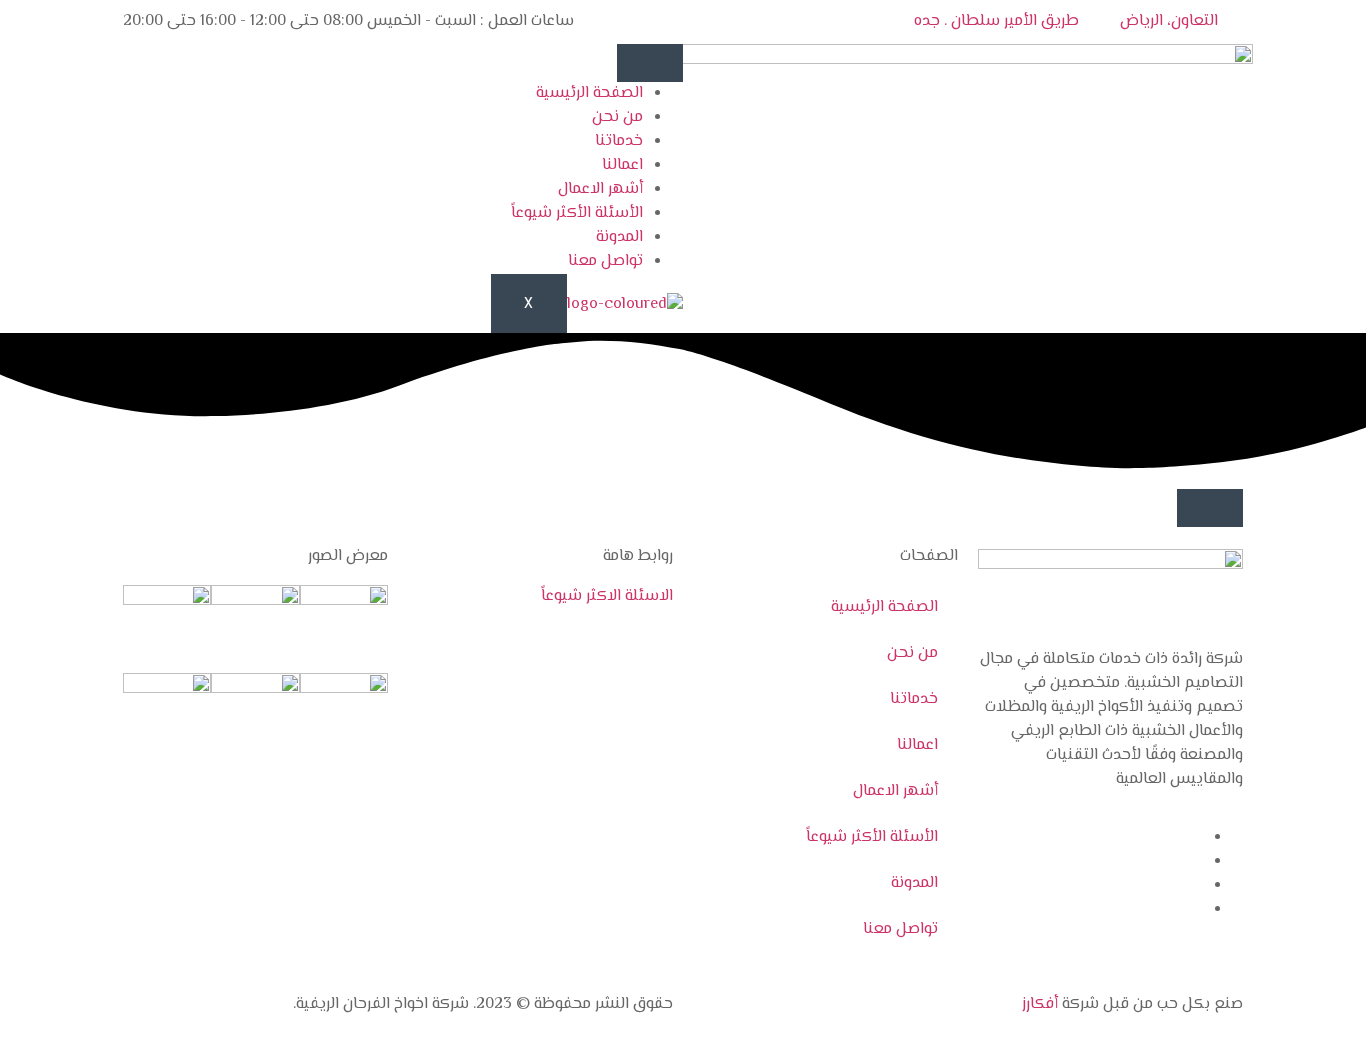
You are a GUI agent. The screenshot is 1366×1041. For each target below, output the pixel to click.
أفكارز (1040, 1004)
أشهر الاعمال (600, 189)
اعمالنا (622, 165)
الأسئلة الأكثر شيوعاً (577, 213)
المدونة (619, 237)
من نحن (617, 117)
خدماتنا (619, 141)
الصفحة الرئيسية (589, 93)
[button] (1210, 508)
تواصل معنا (605, 261)
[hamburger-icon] (650, 63)
